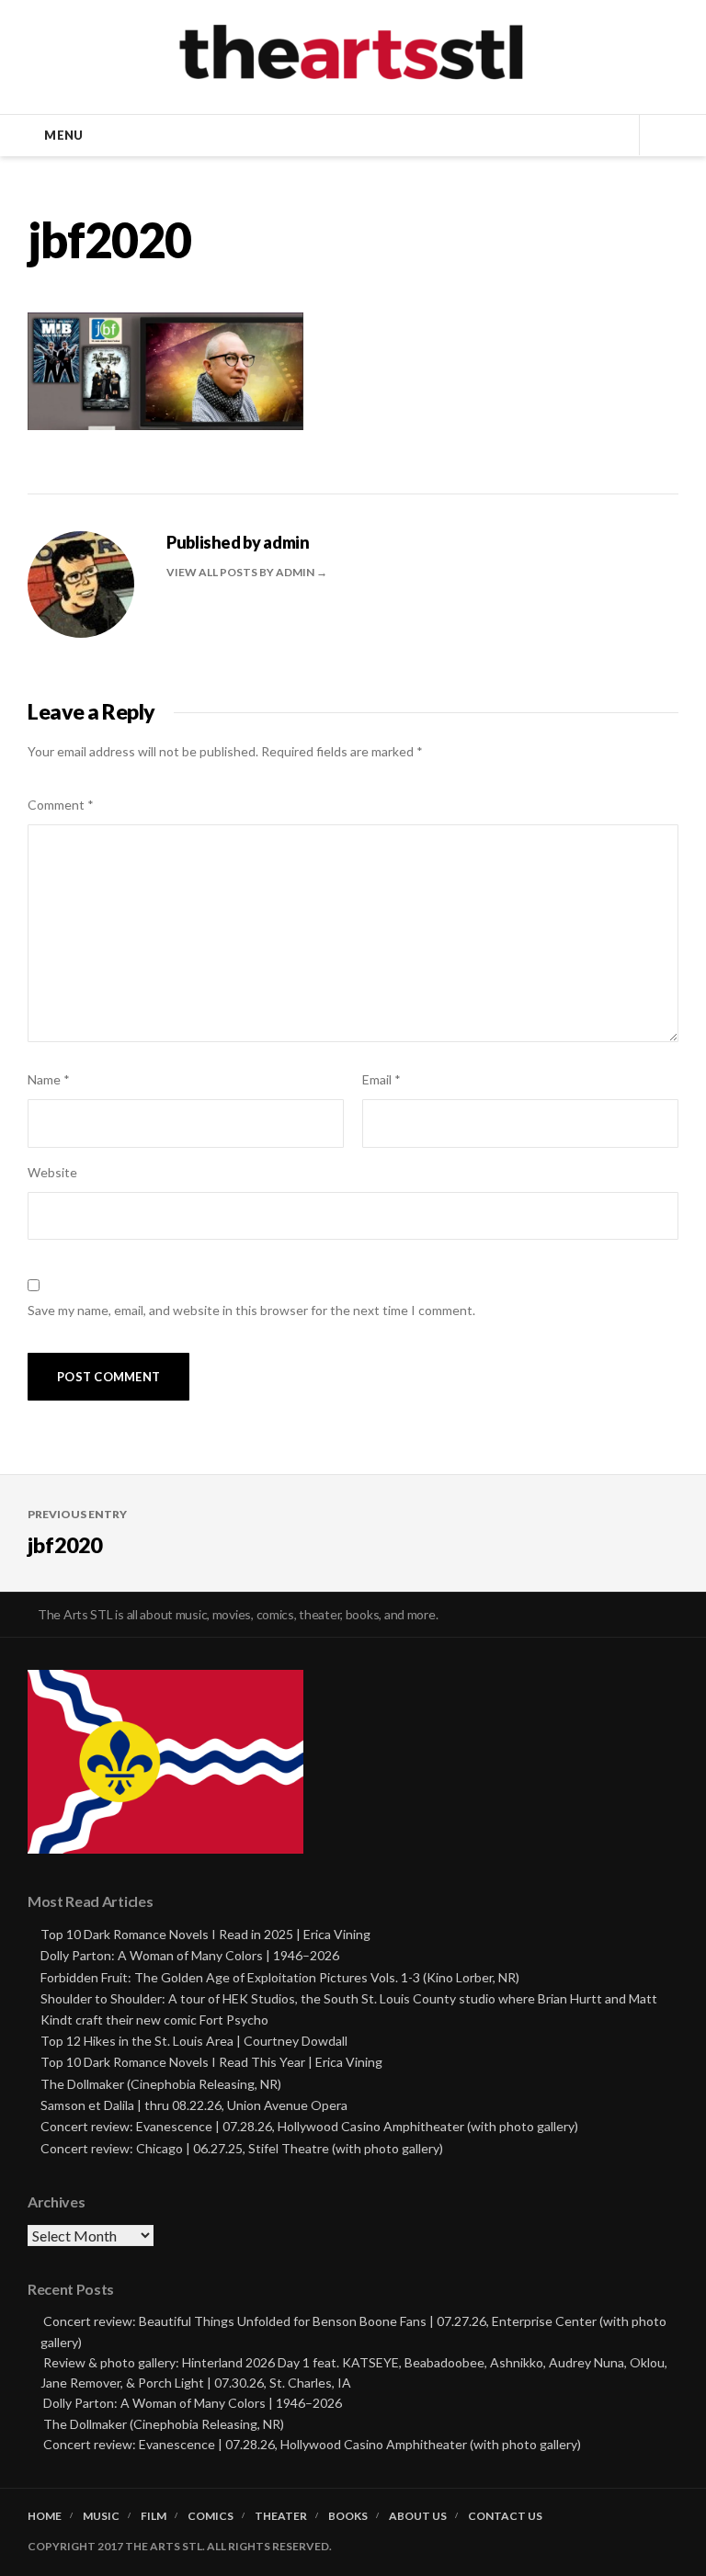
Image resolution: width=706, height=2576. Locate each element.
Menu (63, 135)
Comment (61, 805)
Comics (211, 2516)
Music (101, 2516)
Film (154, 2516)
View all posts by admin (241, 572)
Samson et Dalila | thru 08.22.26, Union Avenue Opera (194, 2105)
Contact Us (505, 2516)
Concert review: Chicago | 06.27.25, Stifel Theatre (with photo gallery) (242, 2148)
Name (49, 1079)
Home (45, 2516)
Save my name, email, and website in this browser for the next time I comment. (251, 1310)
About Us (418, 2516)
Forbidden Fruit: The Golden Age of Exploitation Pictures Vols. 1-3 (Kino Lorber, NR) (280, 1977)
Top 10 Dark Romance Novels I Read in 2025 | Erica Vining (205, 1934)
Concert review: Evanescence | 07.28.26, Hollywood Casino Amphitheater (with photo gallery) (309, 2126)
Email (381, 1079)
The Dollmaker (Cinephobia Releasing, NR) (161, 2084)
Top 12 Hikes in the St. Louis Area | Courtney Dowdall (194, 2041)
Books (348, 2516)
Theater (281, 2516)
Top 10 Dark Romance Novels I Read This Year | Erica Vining (211, 2062)
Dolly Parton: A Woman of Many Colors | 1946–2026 (190, 1955)
